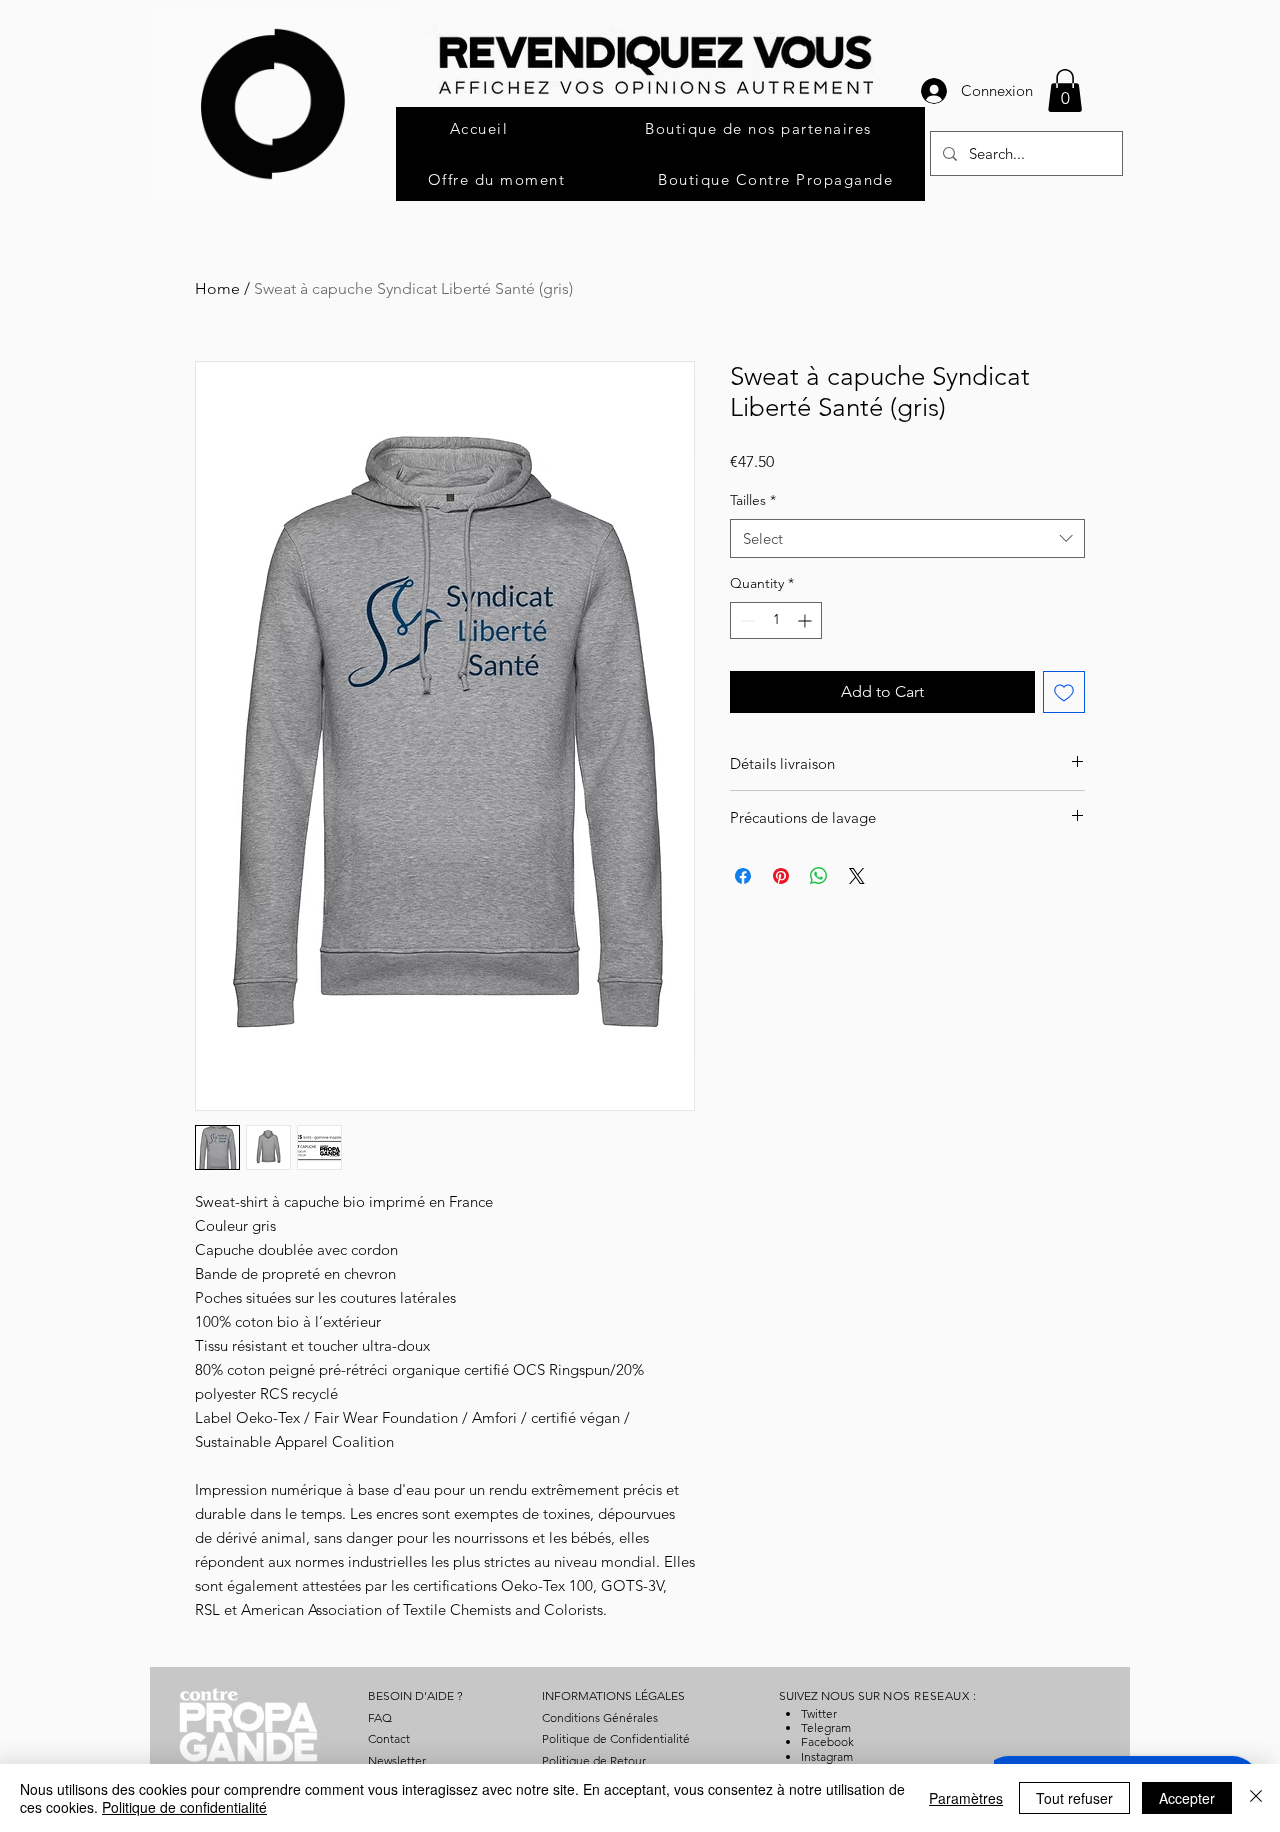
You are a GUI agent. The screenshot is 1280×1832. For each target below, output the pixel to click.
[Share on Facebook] (743, 876)
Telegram (826, 1727)
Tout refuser (1074, 1798)
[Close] (1256, 1798)
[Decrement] (745, 620)
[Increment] (806, 620)
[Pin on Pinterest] (781, 876)
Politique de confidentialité (184, 1807)
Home (217, 288)
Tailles (753, 500)
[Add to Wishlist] (1064, 692)
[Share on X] (857, 876)
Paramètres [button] (966, 1798)
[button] (1065, 90)
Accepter (1187, 1798)
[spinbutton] (776, 620)
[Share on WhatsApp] (819, 876)
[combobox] (907, 538)
